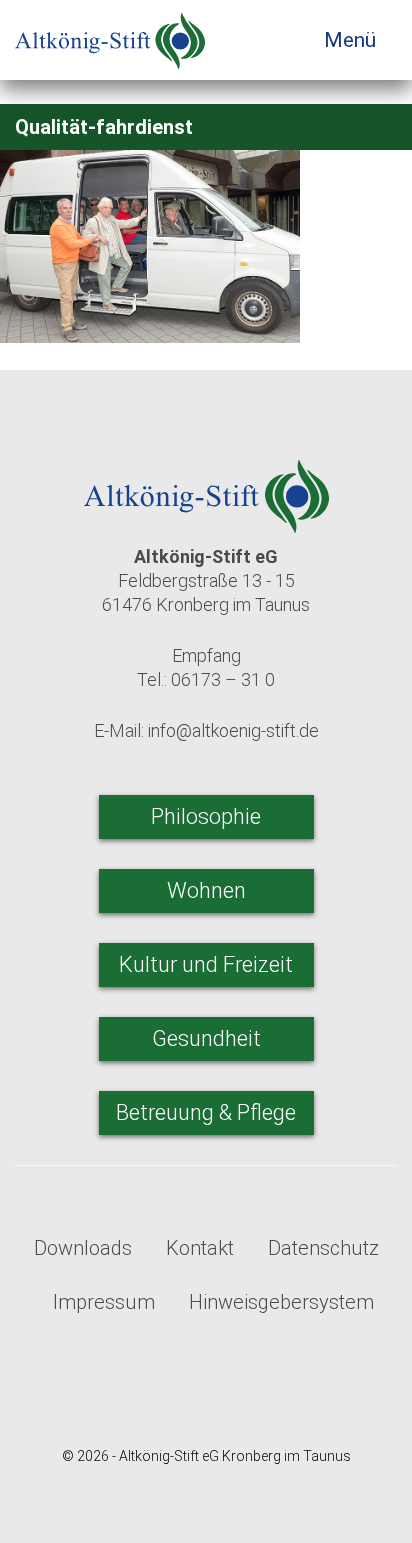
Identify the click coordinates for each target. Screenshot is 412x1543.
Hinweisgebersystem (281, 1302)
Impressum (104, 1302)
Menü (352, 40)
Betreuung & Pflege (206, 1112)
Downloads (83, 1248)
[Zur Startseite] (110, 34)
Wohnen (206, 890)
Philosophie (206, 816)
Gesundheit (206, 1038)
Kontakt (200, 1248)
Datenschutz (323, 1248)
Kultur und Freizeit (206, 964)
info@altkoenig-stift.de (233, 730)
